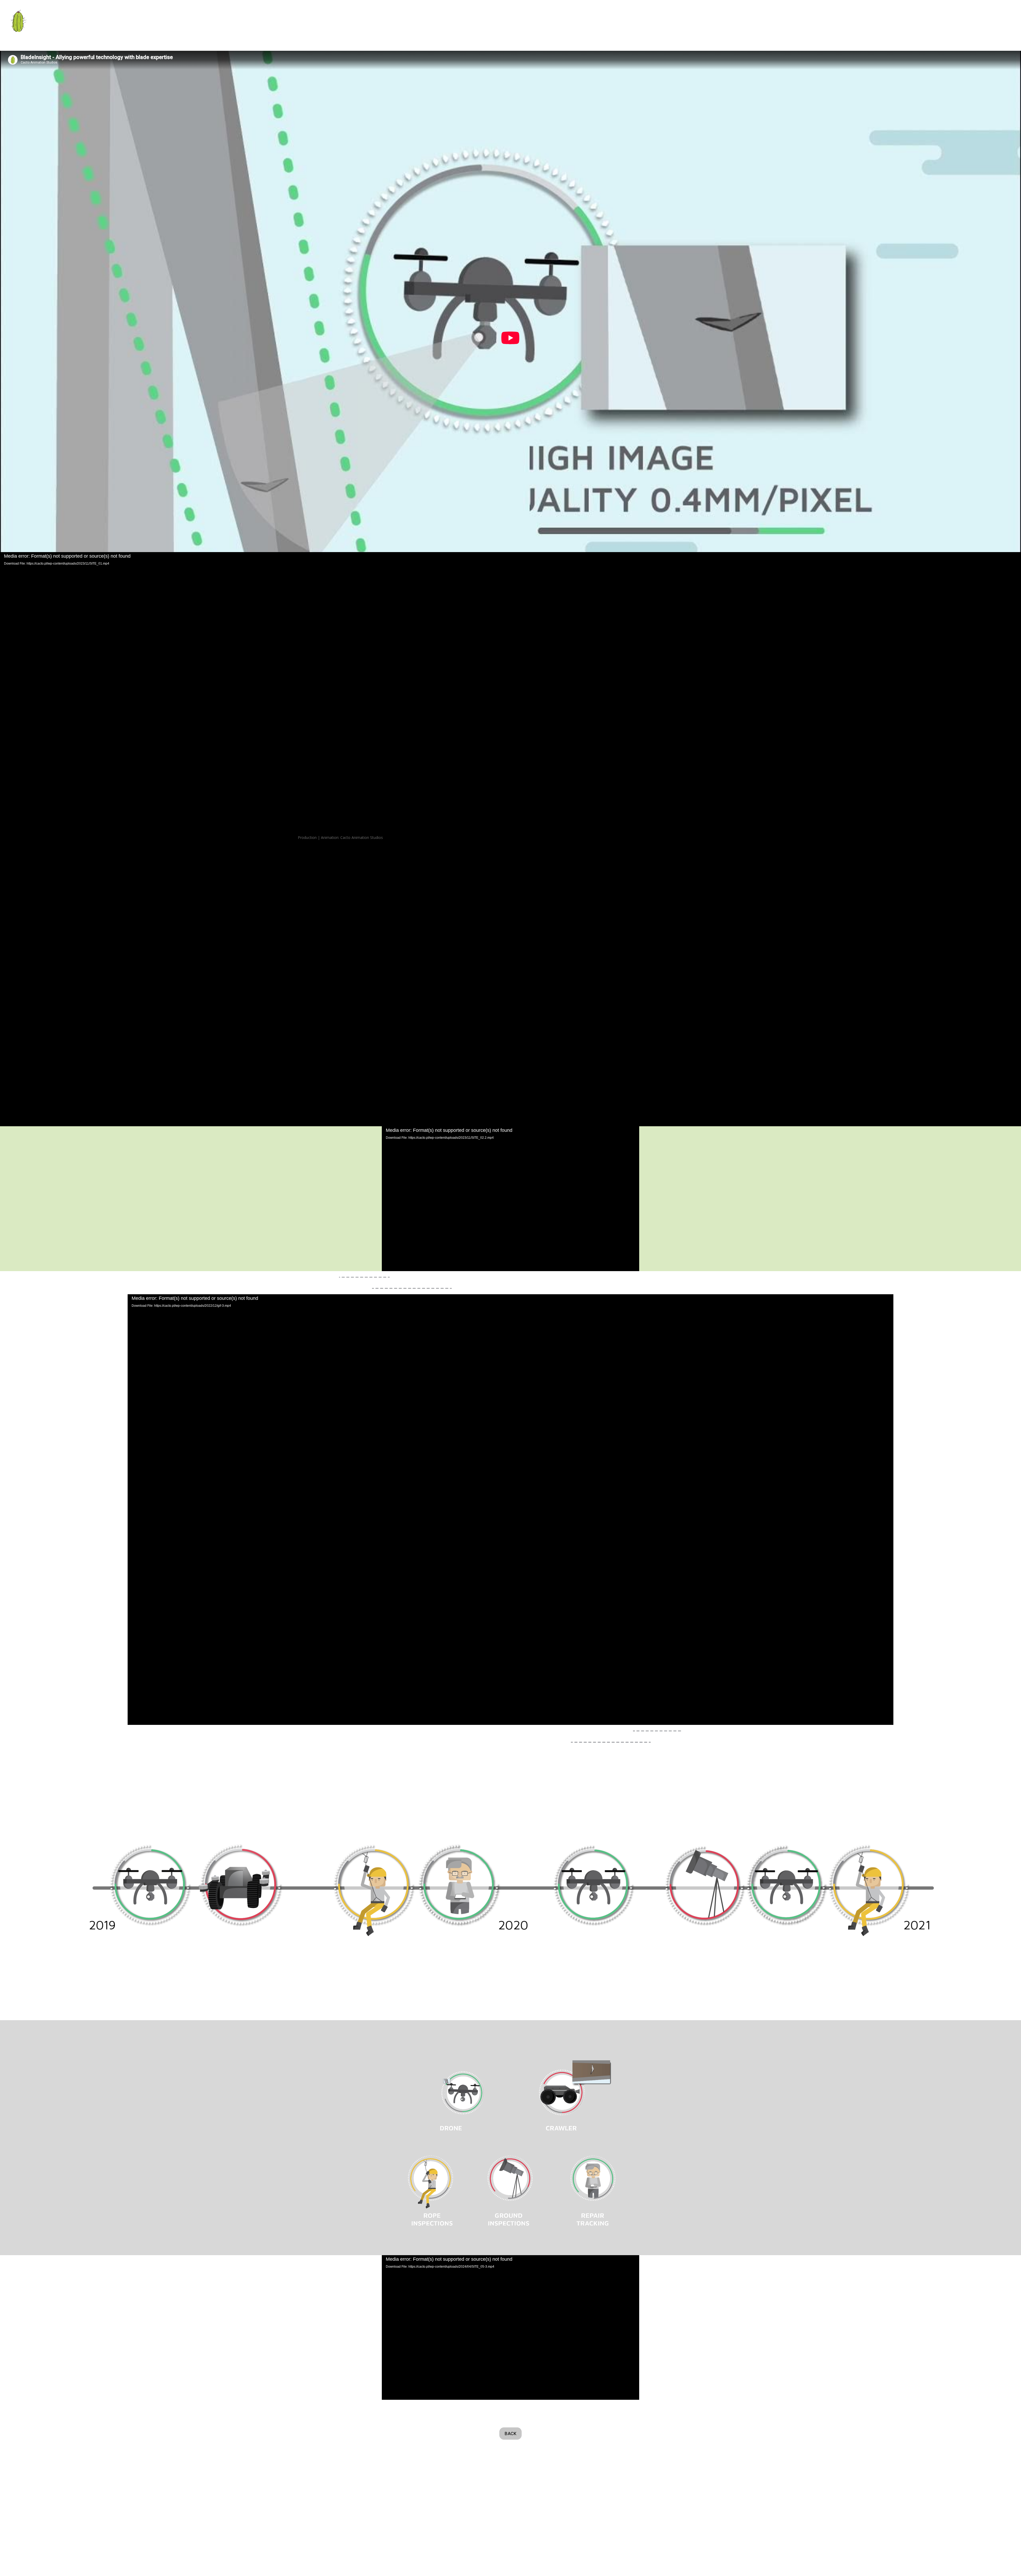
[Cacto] (19, 21)
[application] (510, 1199)
